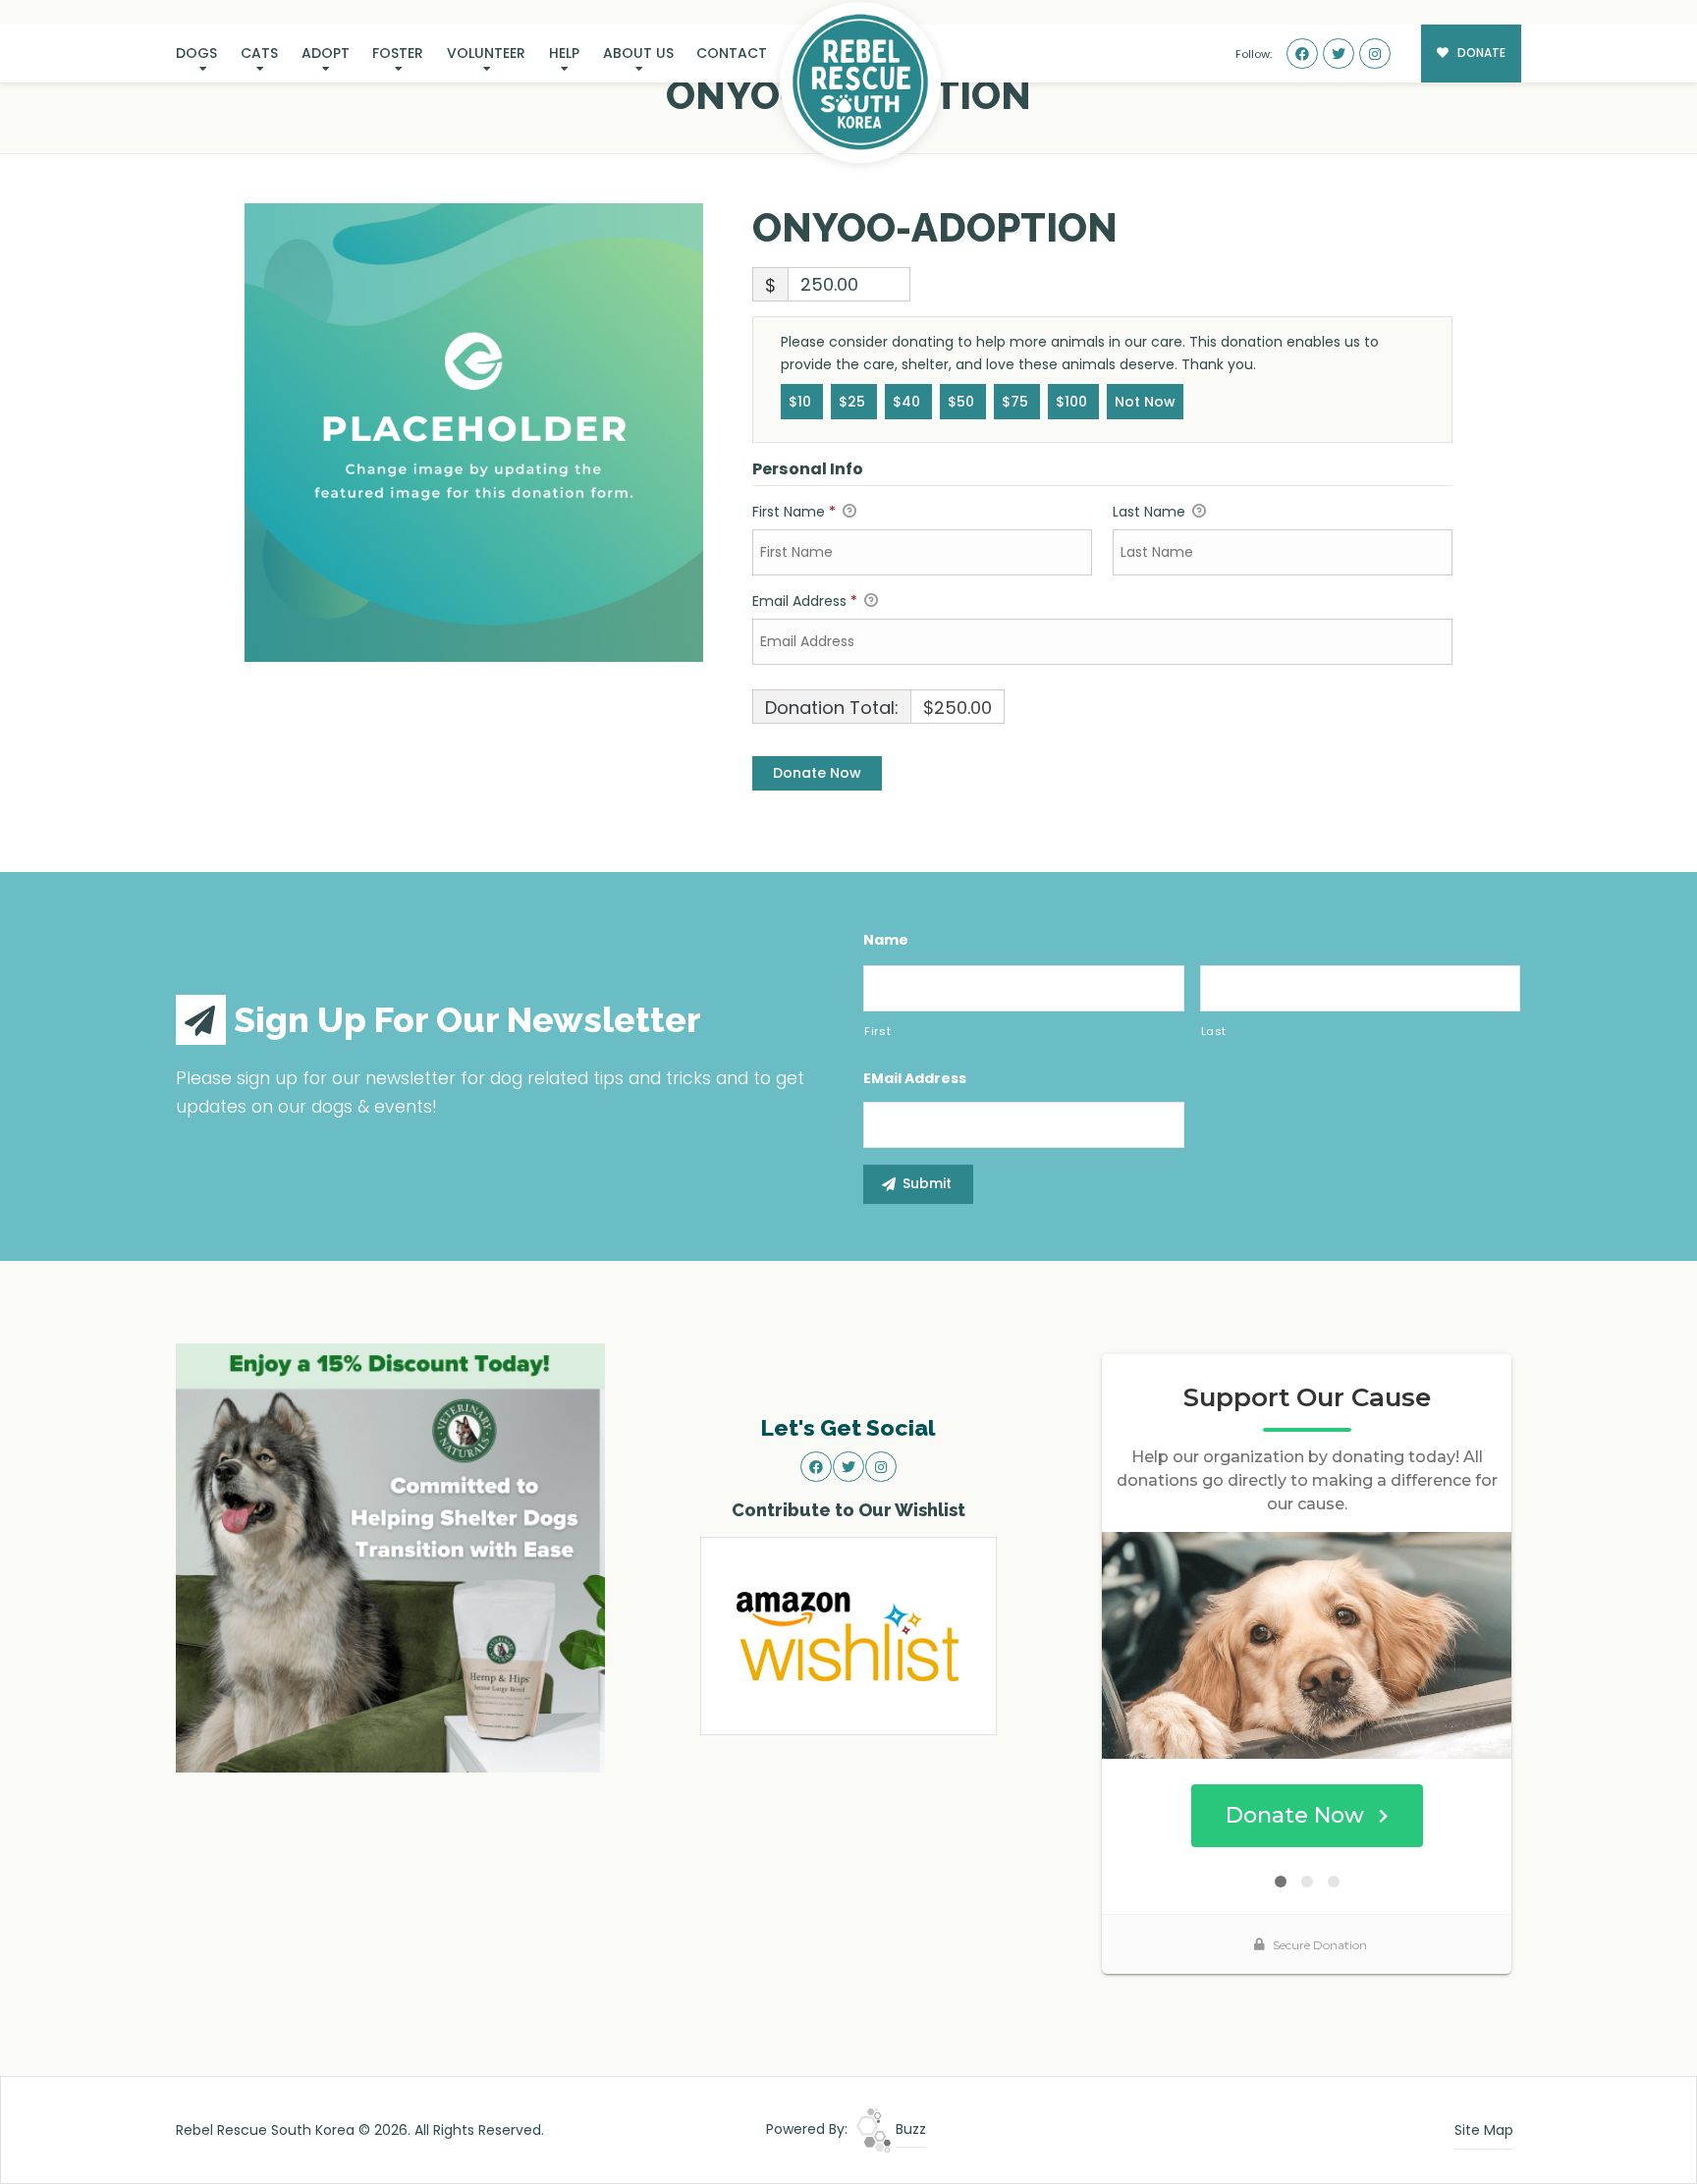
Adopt (326, 53)
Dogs (196, 53)
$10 (802, 402)
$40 (908, 402)
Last (1214, 1031)
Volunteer (486, 53)
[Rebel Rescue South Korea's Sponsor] (390, 1556)
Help (564, 53)
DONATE (1480, 53)
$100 (1073, 402)
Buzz (909, 2129)
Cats (259, 53)
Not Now (1145, 402)
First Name (794, 512)
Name (886, 940)
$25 (854, 402)
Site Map (1484, 2130)
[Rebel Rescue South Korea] (860, 82)
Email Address (805, 601)
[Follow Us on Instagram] (1375, 54)
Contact (732, 53)
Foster (398, 53)
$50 (963, 402)
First (877, 1031)
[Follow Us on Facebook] (1302, 54)
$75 (1017, 402)
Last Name (1151, 512)
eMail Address (915, 1078)
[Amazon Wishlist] (848, 1635)
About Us (638, 53)
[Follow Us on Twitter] (1339, 54)
